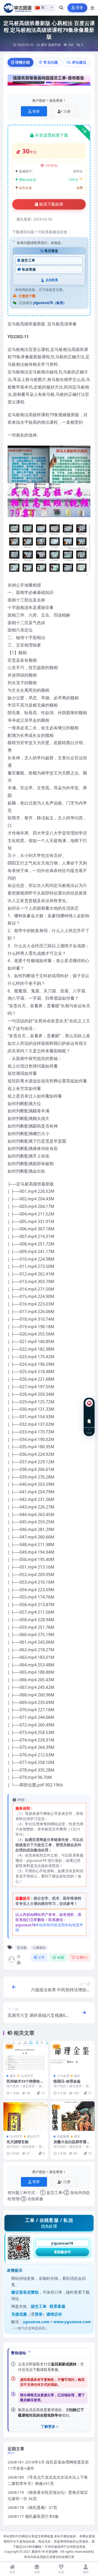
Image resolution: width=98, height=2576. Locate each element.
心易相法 (39, 1948)
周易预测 (63, 2136)
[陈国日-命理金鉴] (73, 2056)
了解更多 (48, 2426)
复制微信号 (62, 2252)
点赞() (82, 1957)
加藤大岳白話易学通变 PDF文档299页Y (72, 2144)
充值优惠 (19, 2314)
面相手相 (54, 45)
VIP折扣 (52, 166)
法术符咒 (27, 2076)
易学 (44, 45)
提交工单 (28, 260)
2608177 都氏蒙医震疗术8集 (33, 2516)
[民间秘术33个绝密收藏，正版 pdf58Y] (26, 2056)
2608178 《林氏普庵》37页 (32, 2507)
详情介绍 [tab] (22, 62)
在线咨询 (89, 1417)
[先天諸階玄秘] (26, 2116)
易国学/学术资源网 (45, 2552)
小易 (19, 1959)
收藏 (61, 1957)
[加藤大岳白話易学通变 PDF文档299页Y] (73, 2116)
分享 (41, 1957)
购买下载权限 (51, 204)
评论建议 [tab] (79, 62)
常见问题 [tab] (51, 62)
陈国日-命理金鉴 (67, 2081)
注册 (67, 111)
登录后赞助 (29, 2292)
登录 (80, 8)
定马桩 (22, 1948)
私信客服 (29, 269)
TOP (89, 1433)
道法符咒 (33, 2136)
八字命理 (63, 2076)
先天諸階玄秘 (18, 2142)
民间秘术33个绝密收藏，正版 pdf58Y (23, 2083)
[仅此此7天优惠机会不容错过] (49, 82)
